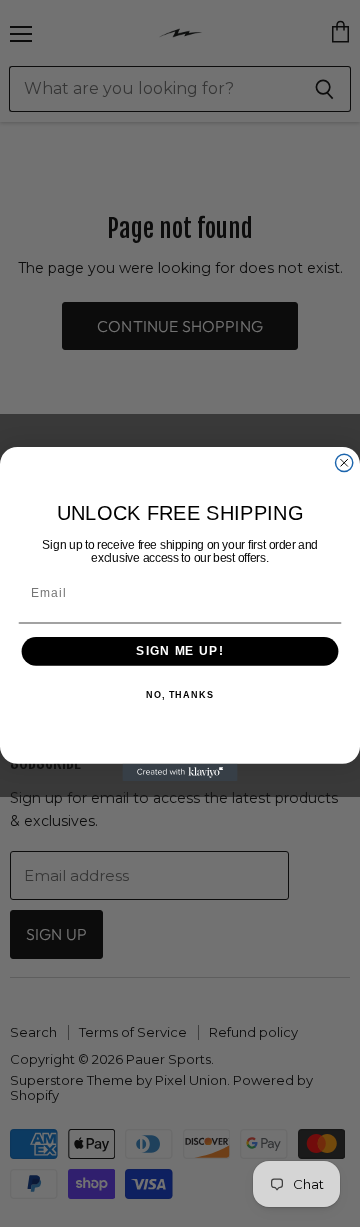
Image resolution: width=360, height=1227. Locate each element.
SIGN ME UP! (179, 651)
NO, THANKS (180, 694)
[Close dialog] (344, 462)
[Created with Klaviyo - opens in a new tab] (179, 771)
